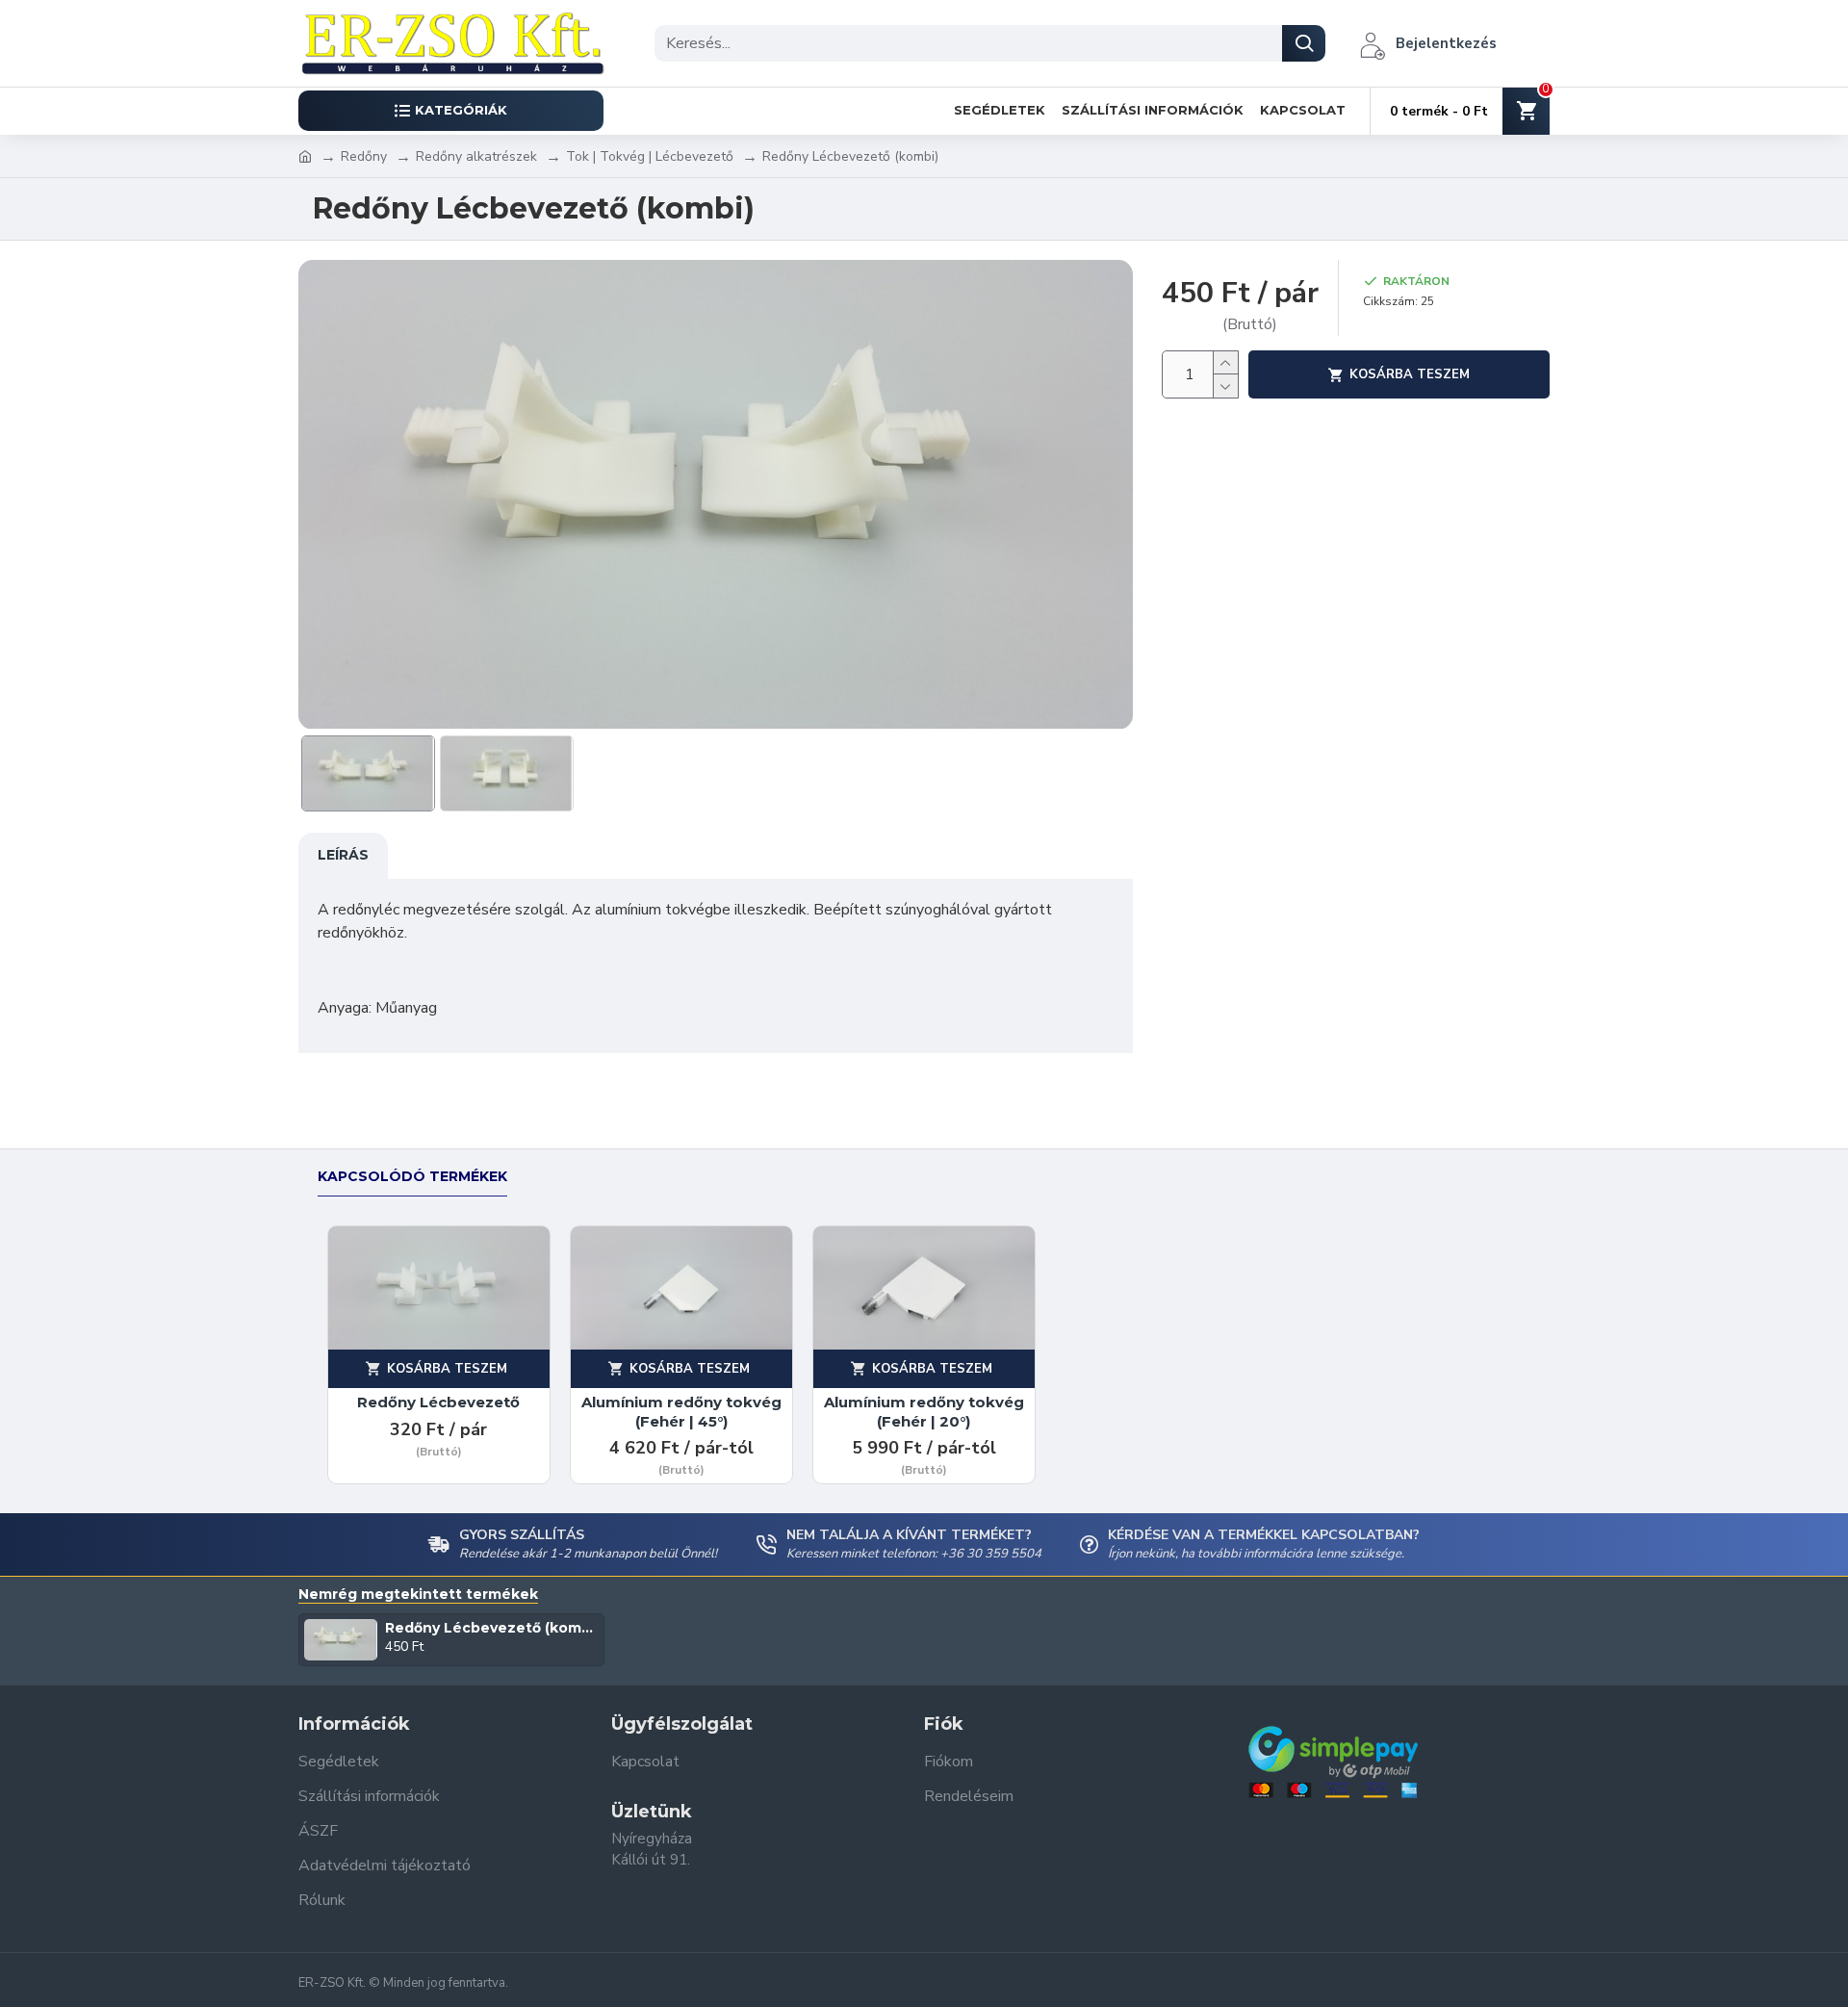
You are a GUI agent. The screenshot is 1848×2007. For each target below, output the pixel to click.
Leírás (343, 855)
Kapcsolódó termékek (412, 1177)
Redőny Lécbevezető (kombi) (491, 1628)
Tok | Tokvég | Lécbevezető (650, 156)
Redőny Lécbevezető (438, 1402)
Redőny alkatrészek (476, 156)
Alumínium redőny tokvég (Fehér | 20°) (924, 1412)
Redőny (364, 156)
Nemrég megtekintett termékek (418, 1595)
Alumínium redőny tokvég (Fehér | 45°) (681, 1412)
